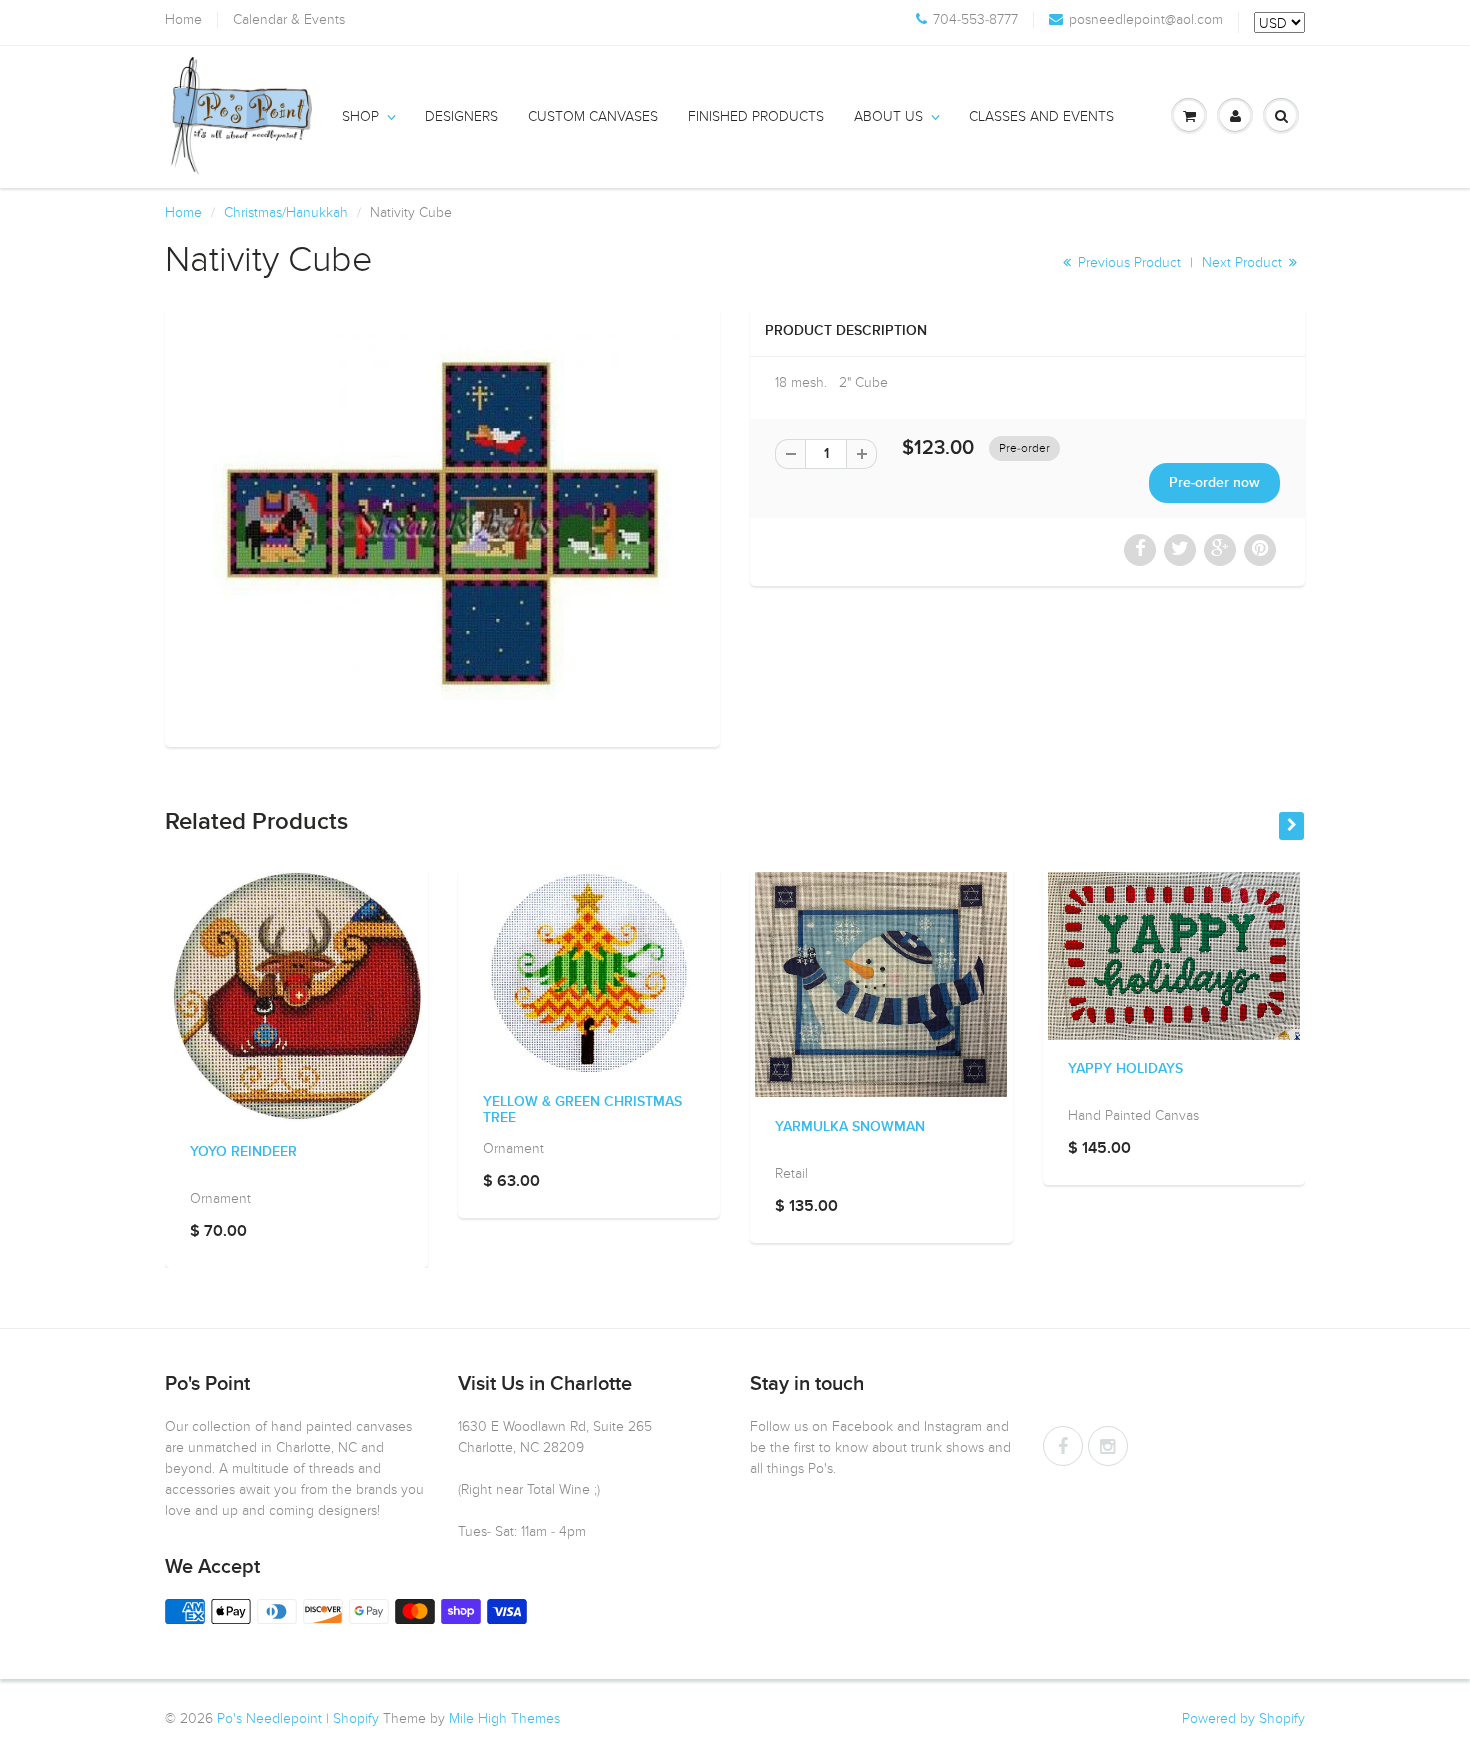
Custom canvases (593, 116)
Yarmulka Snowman (850, 1127)
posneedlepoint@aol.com (1146, 20)
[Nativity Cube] (442, 524)
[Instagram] (1108, 1446)
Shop (360, 116)
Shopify (356, 1718)
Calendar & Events (289, 20)
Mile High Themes (504, 1718)
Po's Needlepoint (269, 1718)
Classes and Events (1041, 116)
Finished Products (756, 116)
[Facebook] (1063, 1446)
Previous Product (1127, 262)
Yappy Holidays (1125, 1070)
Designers (461, 116)
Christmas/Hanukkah (286, 212)
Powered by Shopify (1243, 1718)
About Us (888, 116)
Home (183, 20)
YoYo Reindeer (243, 1152)
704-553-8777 (975, 20)
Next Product (1244, 262)
